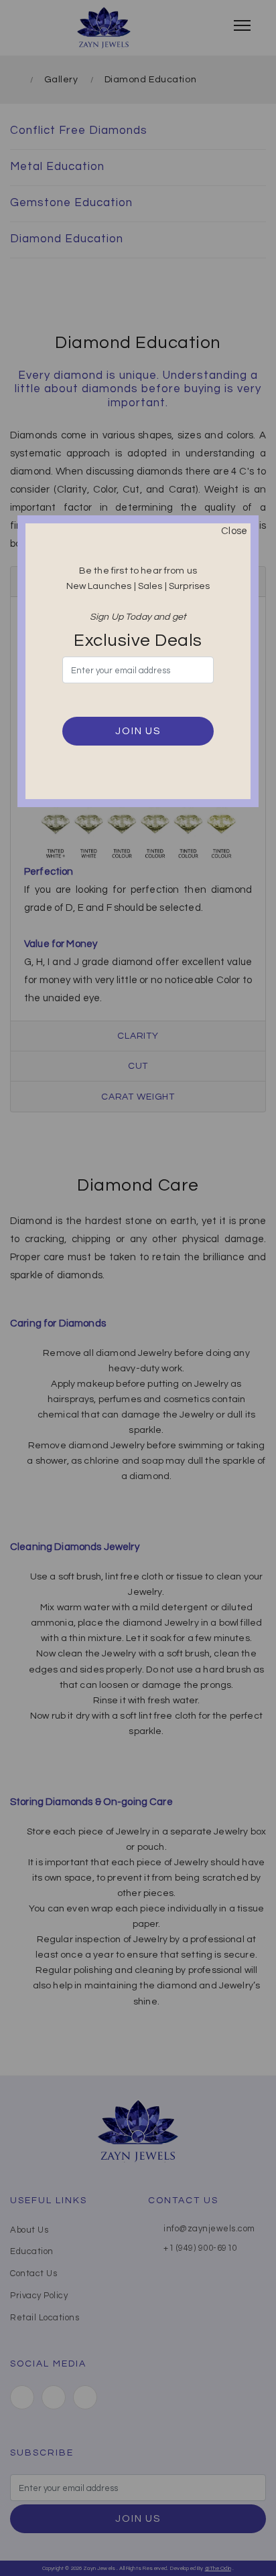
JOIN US (138, 731)
